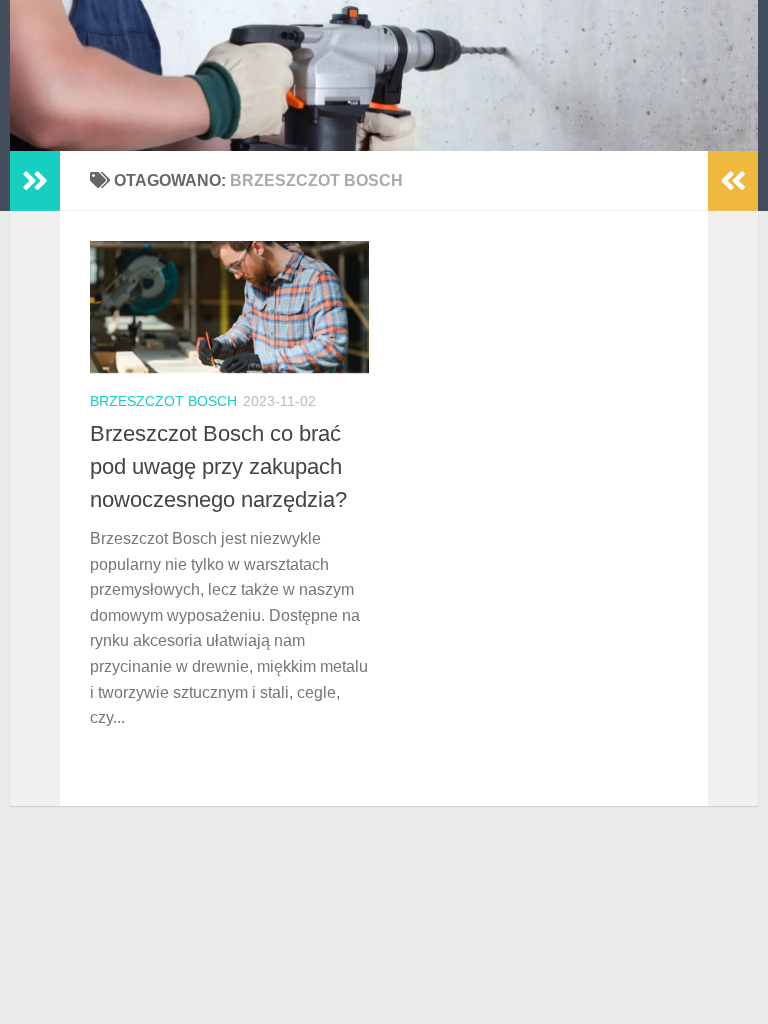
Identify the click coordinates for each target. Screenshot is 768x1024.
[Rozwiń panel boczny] (35, 181)
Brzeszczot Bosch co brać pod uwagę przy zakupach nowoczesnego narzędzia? (218, 466)
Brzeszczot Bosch (163, 401)
